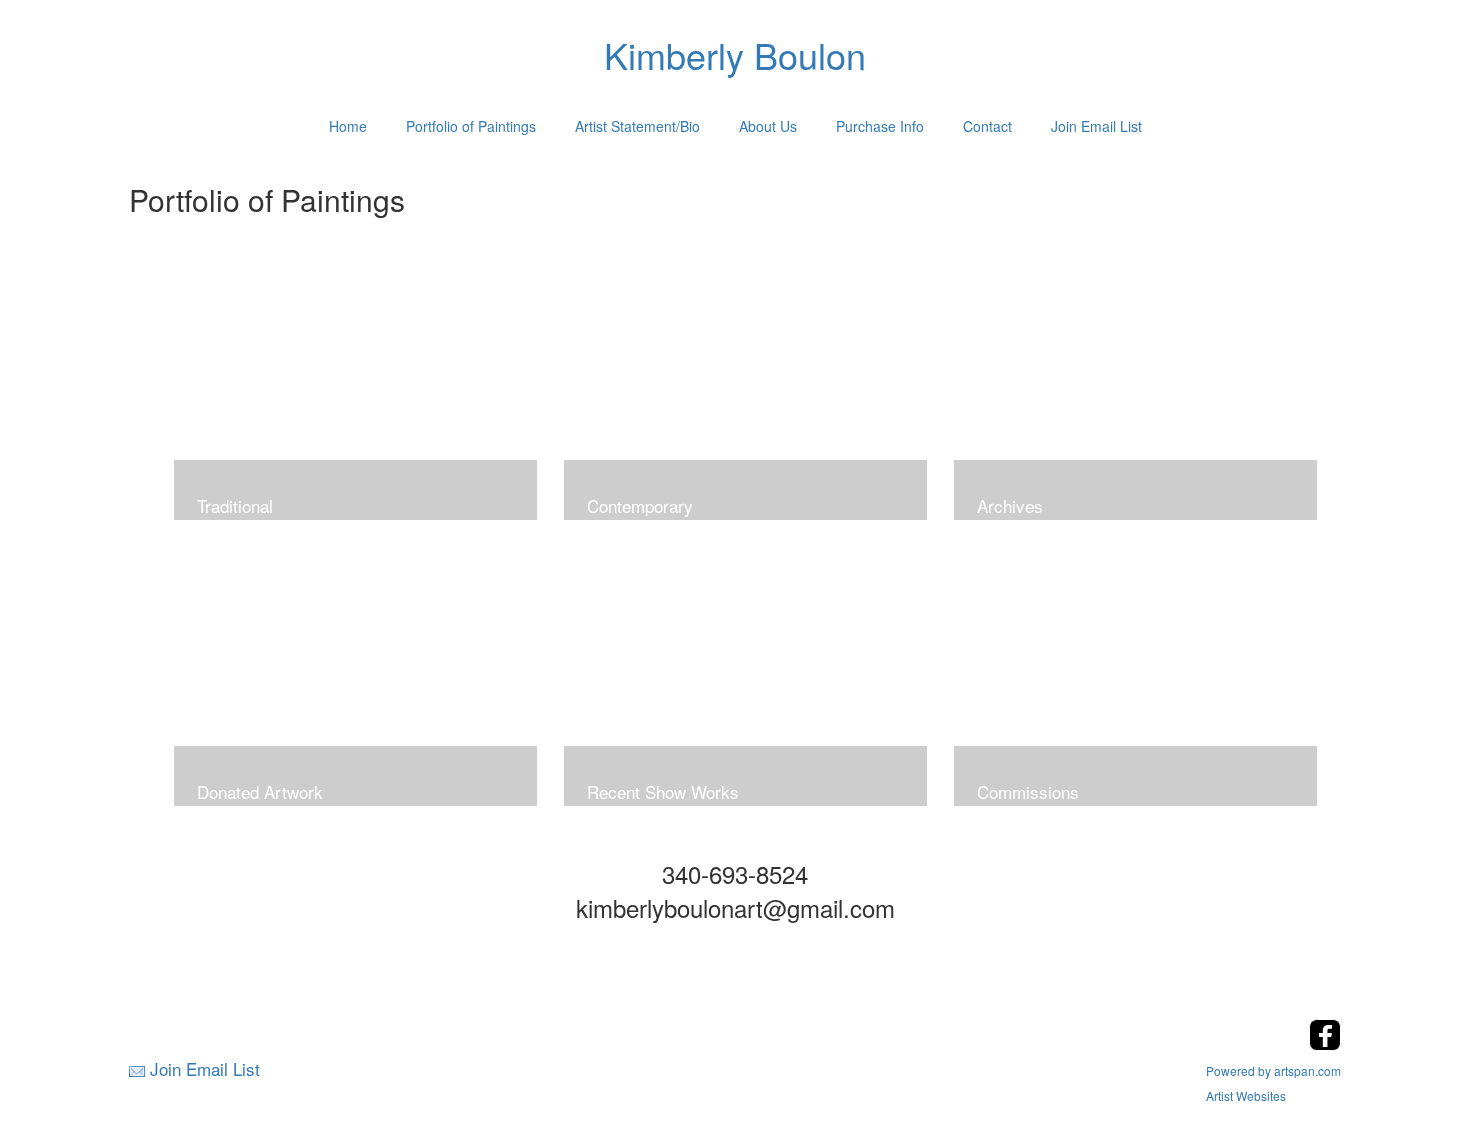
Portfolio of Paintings (471, 126)
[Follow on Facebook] (1325, 1044)
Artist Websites (1246, 1095)
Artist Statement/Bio (637, 126)
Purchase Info (880, 126)
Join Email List (1096, 126)
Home (348, 126)
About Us (768, 126)
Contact (987, 126)
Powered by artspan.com (1273, 1070)
